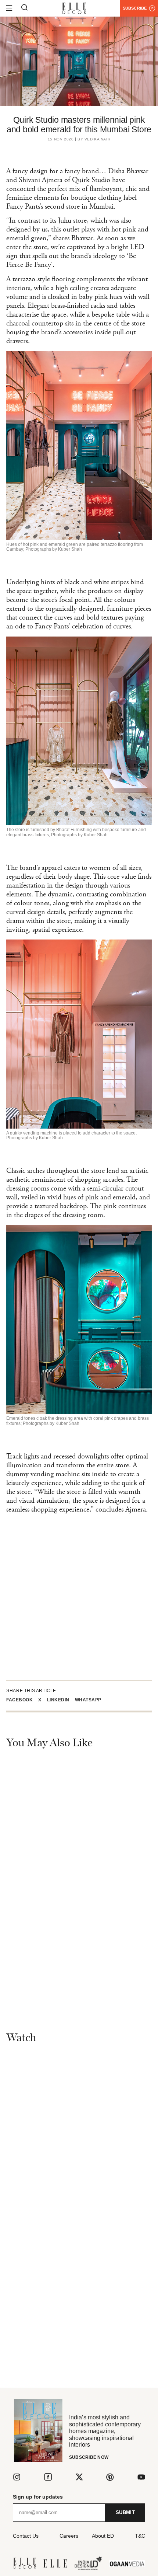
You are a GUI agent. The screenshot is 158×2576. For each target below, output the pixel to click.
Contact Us (26, 2536)
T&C (140, 2536)
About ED (103, 2536)
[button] (22, 1700)
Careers (69, 2536)
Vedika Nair (98, 139)
